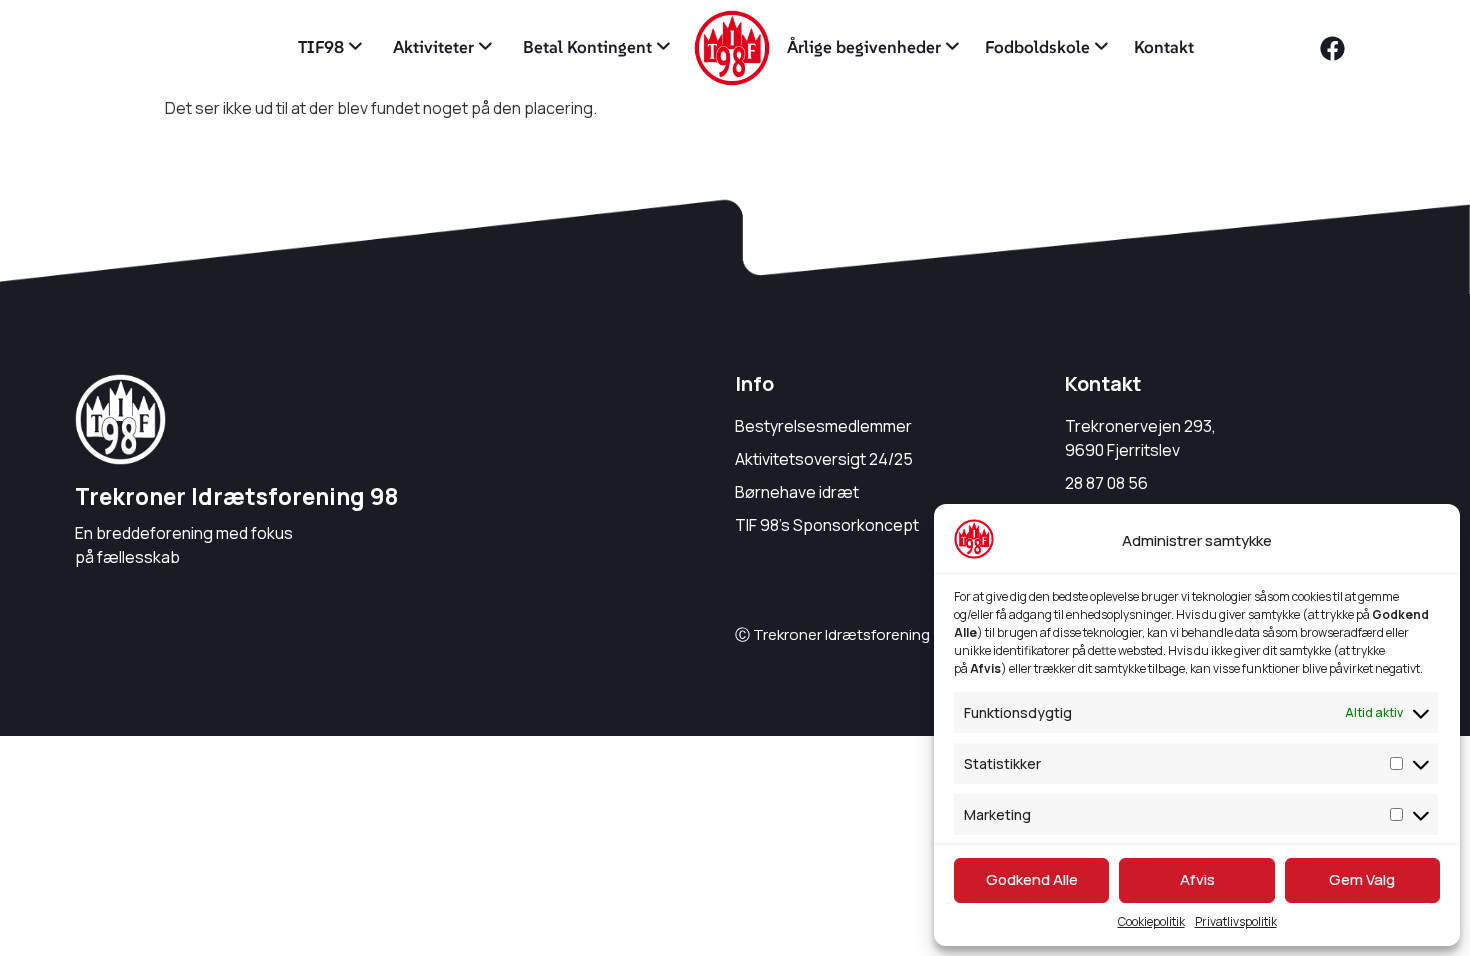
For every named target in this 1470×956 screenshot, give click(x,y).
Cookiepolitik (1151, 921)
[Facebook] (1333, 48)
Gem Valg (1362, 879)
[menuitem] (330, 48)
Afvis (1197, 879)
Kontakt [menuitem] (1164, 47)
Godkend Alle (1032, 879)
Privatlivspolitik (1236, 921)
